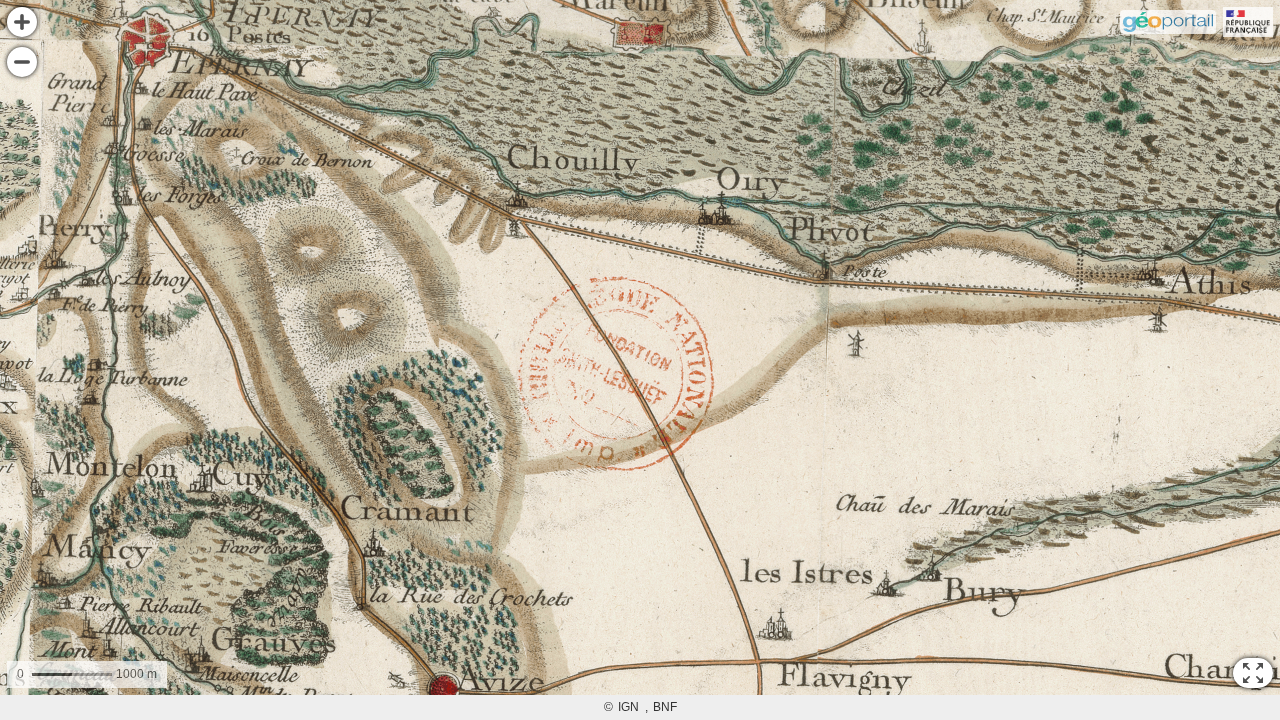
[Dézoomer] (22, 62)
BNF (665, 707)
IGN (628, 707)
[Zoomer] (22, 22)
